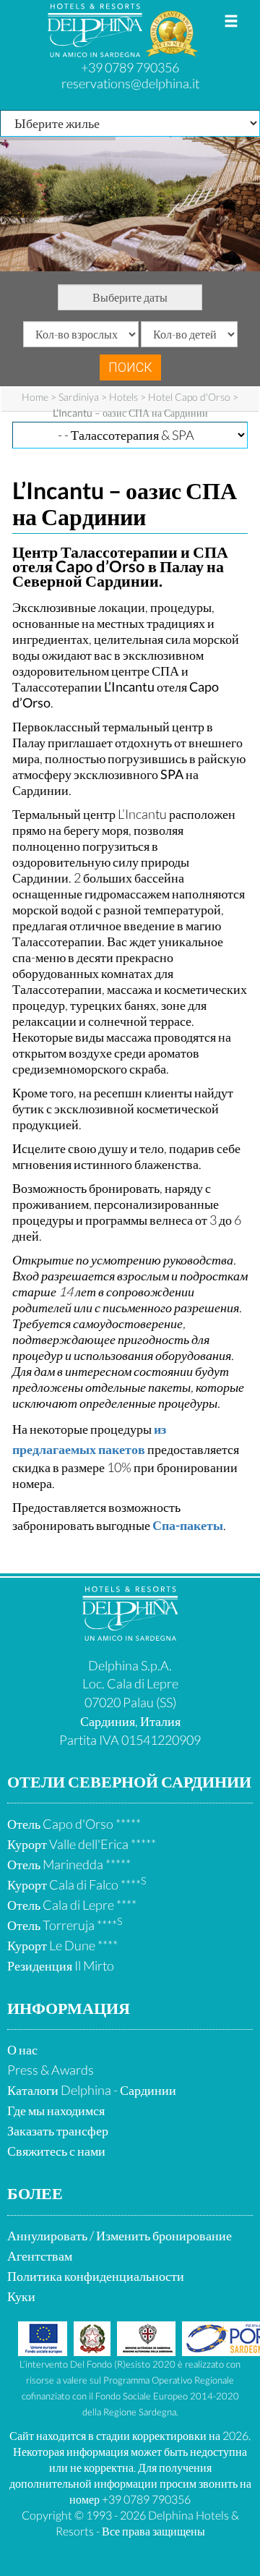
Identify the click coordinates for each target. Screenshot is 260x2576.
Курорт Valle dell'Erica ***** (82, 1844)
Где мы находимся (56, 2110)
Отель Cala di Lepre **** (72, 1905)
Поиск (130, 367)
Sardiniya (79, 397)
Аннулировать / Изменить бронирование (120, 2235)
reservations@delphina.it (130, 83)
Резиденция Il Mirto (61, 1965)
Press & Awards (51, 2070)
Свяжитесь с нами (56, 2151)
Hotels (123, 397)
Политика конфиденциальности (96, 2276)
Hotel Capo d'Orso (189, 397)
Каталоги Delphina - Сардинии (92, 2090)
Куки (21, 2296)
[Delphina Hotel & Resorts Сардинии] (130, 1636)
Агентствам (40, 2256)
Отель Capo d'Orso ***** (74, 1824)
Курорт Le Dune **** (62, 1945)
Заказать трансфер (58, 2130)
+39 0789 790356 (130, 67)
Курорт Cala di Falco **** (77, 1884)
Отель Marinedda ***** (69, 1864)
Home (35, 397)
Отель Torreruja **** (65, 1925)
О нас (22, 2049)
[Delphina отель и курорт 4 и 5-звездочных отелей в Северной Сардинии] (96, 51)
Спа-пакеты (188, 1525)
